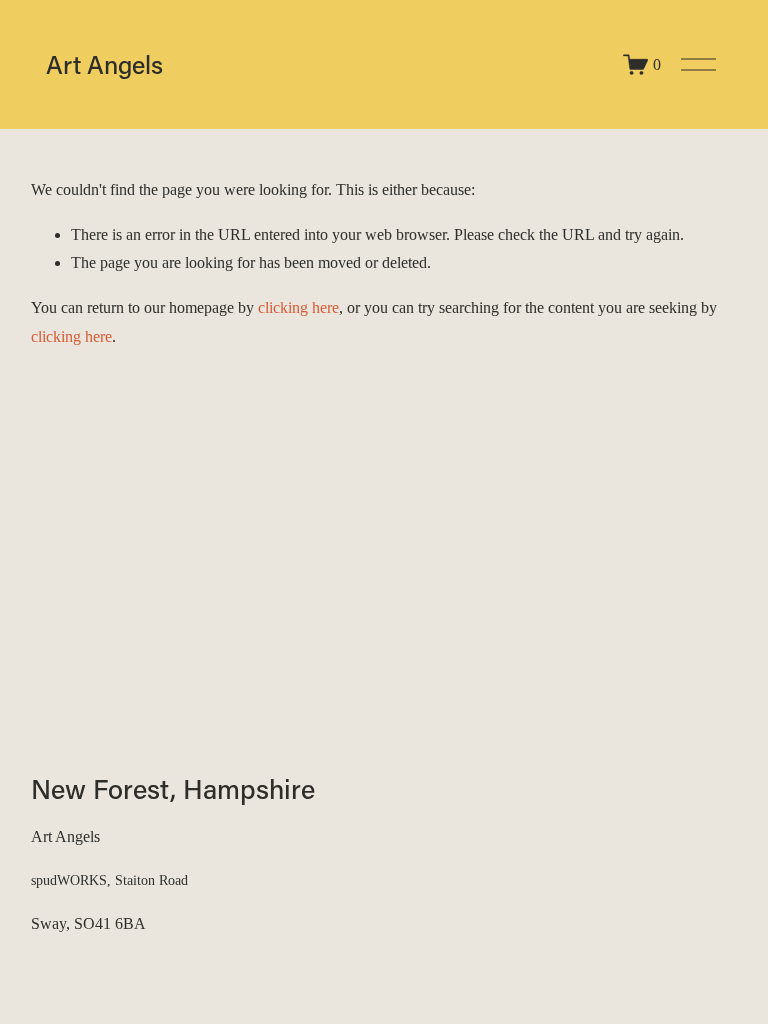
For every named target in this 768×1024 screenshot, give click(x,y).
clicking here (298, 307)
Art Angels (104, 64)
